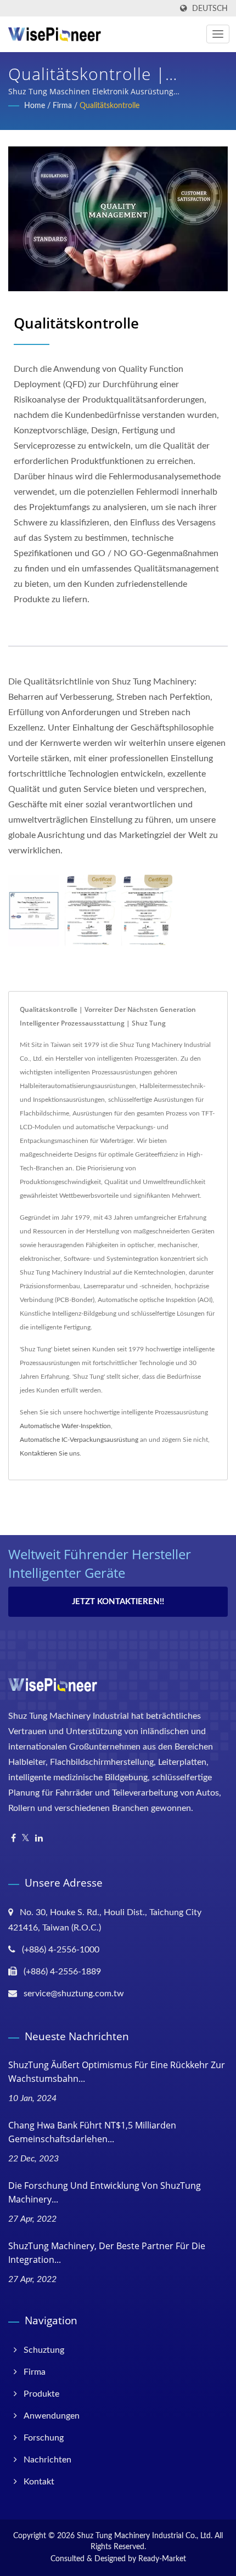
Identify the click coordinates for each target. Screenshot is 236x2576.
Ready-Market (162, 2559)
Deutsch (210, 9)
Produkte (41, 2394)
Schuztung (44, 2350)
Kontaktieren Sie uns (50, 1453)
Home (35, 106)
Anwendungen (52, 2416)
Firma (62, 106)
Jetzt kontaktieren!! (118, 1602)
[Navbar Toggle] (218, 34)
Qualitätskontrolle (109, 106)
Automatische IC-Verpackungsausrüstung (79, 1440)
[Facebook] (13, 1839)
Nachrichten (47, 2460)
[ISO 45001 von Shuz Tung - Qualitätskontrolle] (147, 911)
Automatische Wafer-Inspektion (65, 1426)
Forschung (44, 2438)
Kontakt (39, 2482)
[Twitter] (26, 1839)
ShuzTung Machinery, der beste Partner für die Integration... (107, 2253)
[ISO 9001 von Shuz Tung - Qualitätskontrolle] (34, 911)
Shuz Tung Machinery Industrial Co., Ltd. (145, 2536)
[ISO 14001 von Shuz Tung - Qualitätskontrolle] (90, 911)
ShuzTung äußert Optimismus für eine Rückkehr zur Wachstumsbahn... (117, 2072)
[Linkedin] (39, 1839)
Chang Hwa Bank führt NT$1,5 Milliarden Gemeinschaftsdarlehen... (92, 2132)
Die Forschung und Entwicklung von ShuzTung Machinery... (105, 2192)
